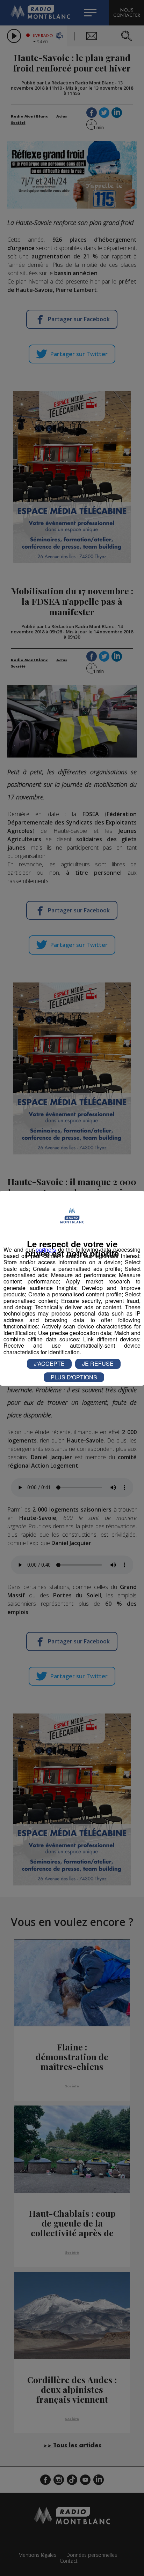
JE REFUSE (98, 1364)
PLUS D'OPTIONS (74, 1377)
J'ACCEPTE (49, 1364)
